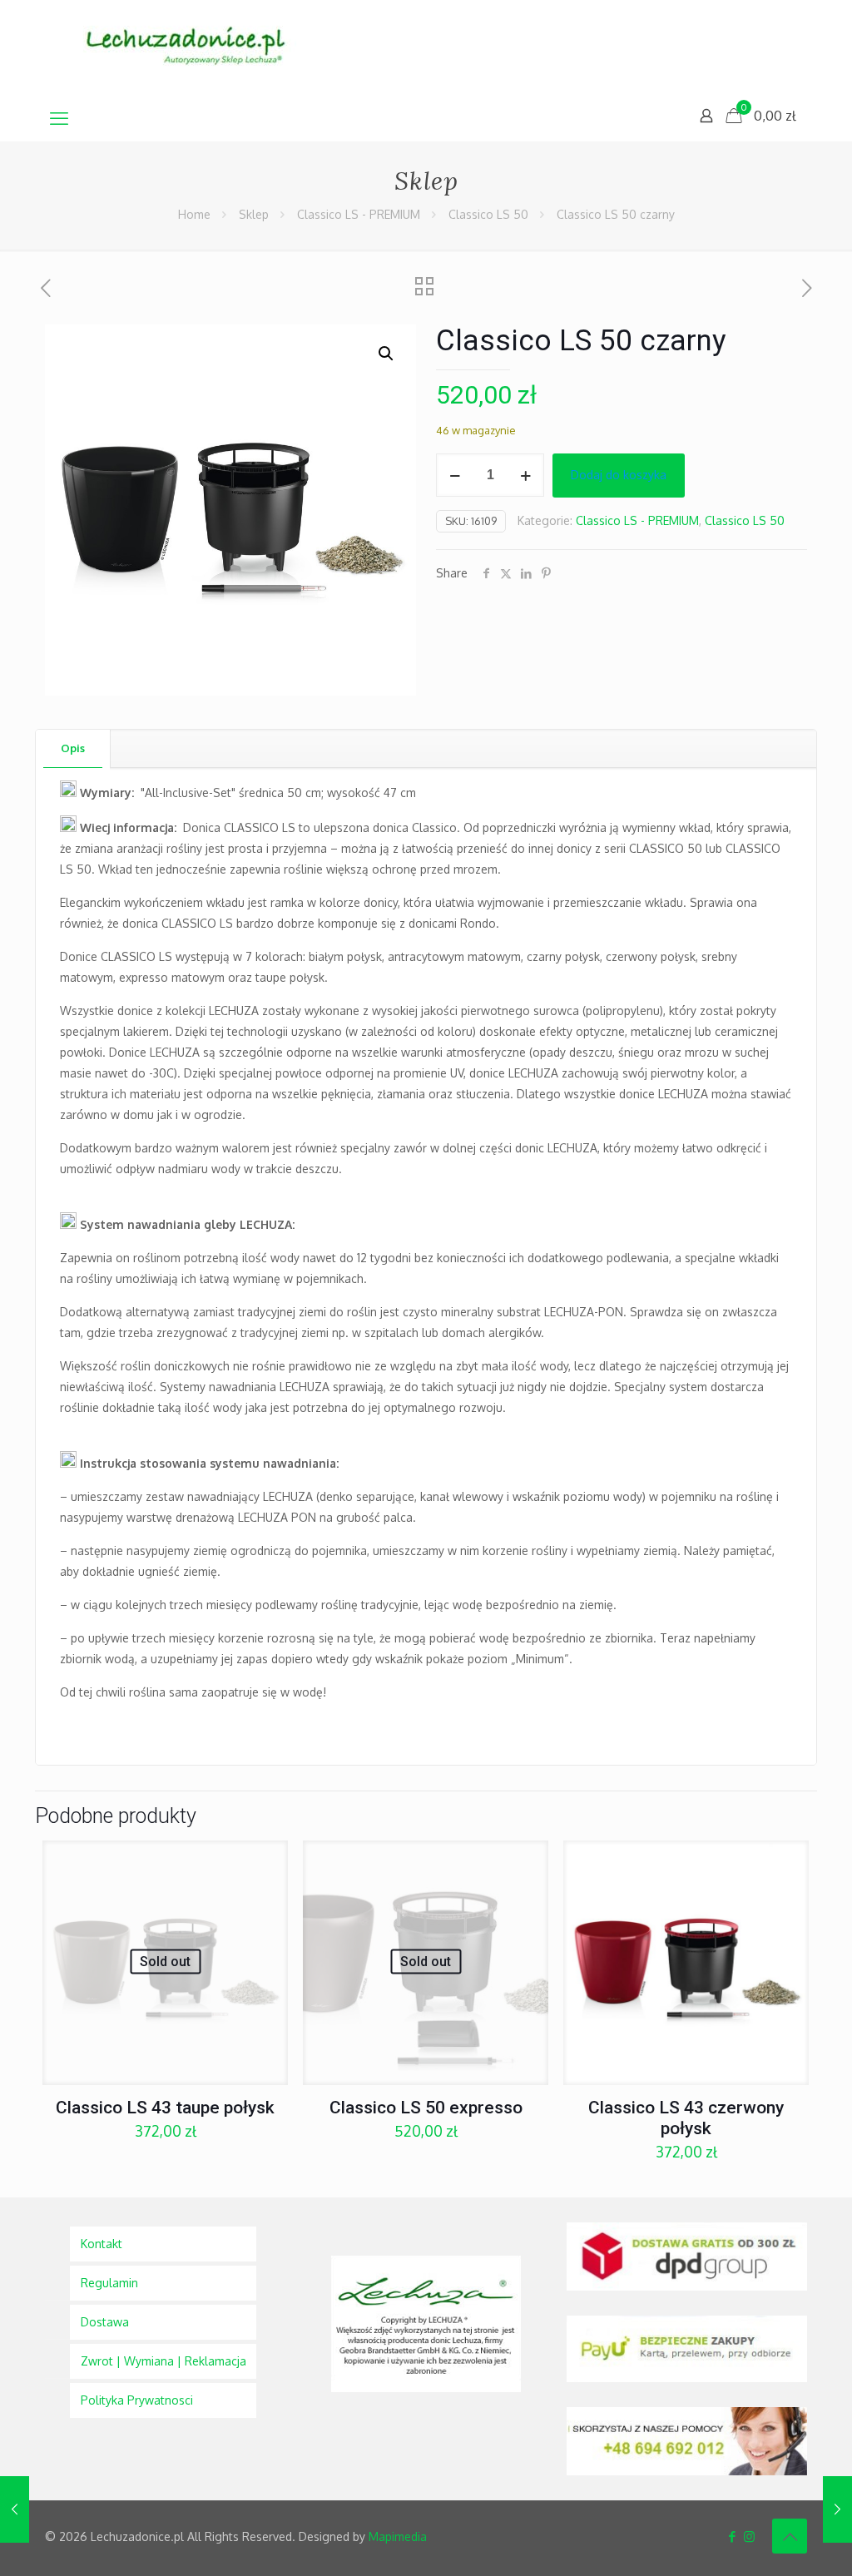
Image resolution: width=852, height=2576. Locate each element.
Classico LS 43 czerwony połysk (686, 2118)
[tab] (73, 748)
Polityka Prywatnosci (137, 2400)
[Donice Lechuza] (195, 47)
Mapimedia (398, 2536)
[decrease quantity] (455, 475)
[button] (387, 354)
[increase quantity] (525, 475)
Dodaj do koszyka (619, 475)
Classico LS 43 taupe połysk (165, 2108)
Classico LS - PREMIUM (359, 214)
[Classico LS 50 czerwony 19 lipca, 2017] (837, 2509)
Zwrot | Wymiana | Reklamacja (163, 2361)
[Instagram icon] (749, 2536)
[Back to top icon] (790, 2536)
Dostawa (105, 2322)
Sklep (254, 214)
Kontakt (102, 2244)
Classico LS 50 (488, 214)
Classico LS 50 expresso (426, 2108)
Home (194, 214)
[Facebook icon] (732, 2536)
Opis (73, 748)
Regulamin (109, 2283)
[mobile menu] (59, 117)
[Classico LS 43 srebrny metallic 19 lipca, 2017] (15, 2509)
